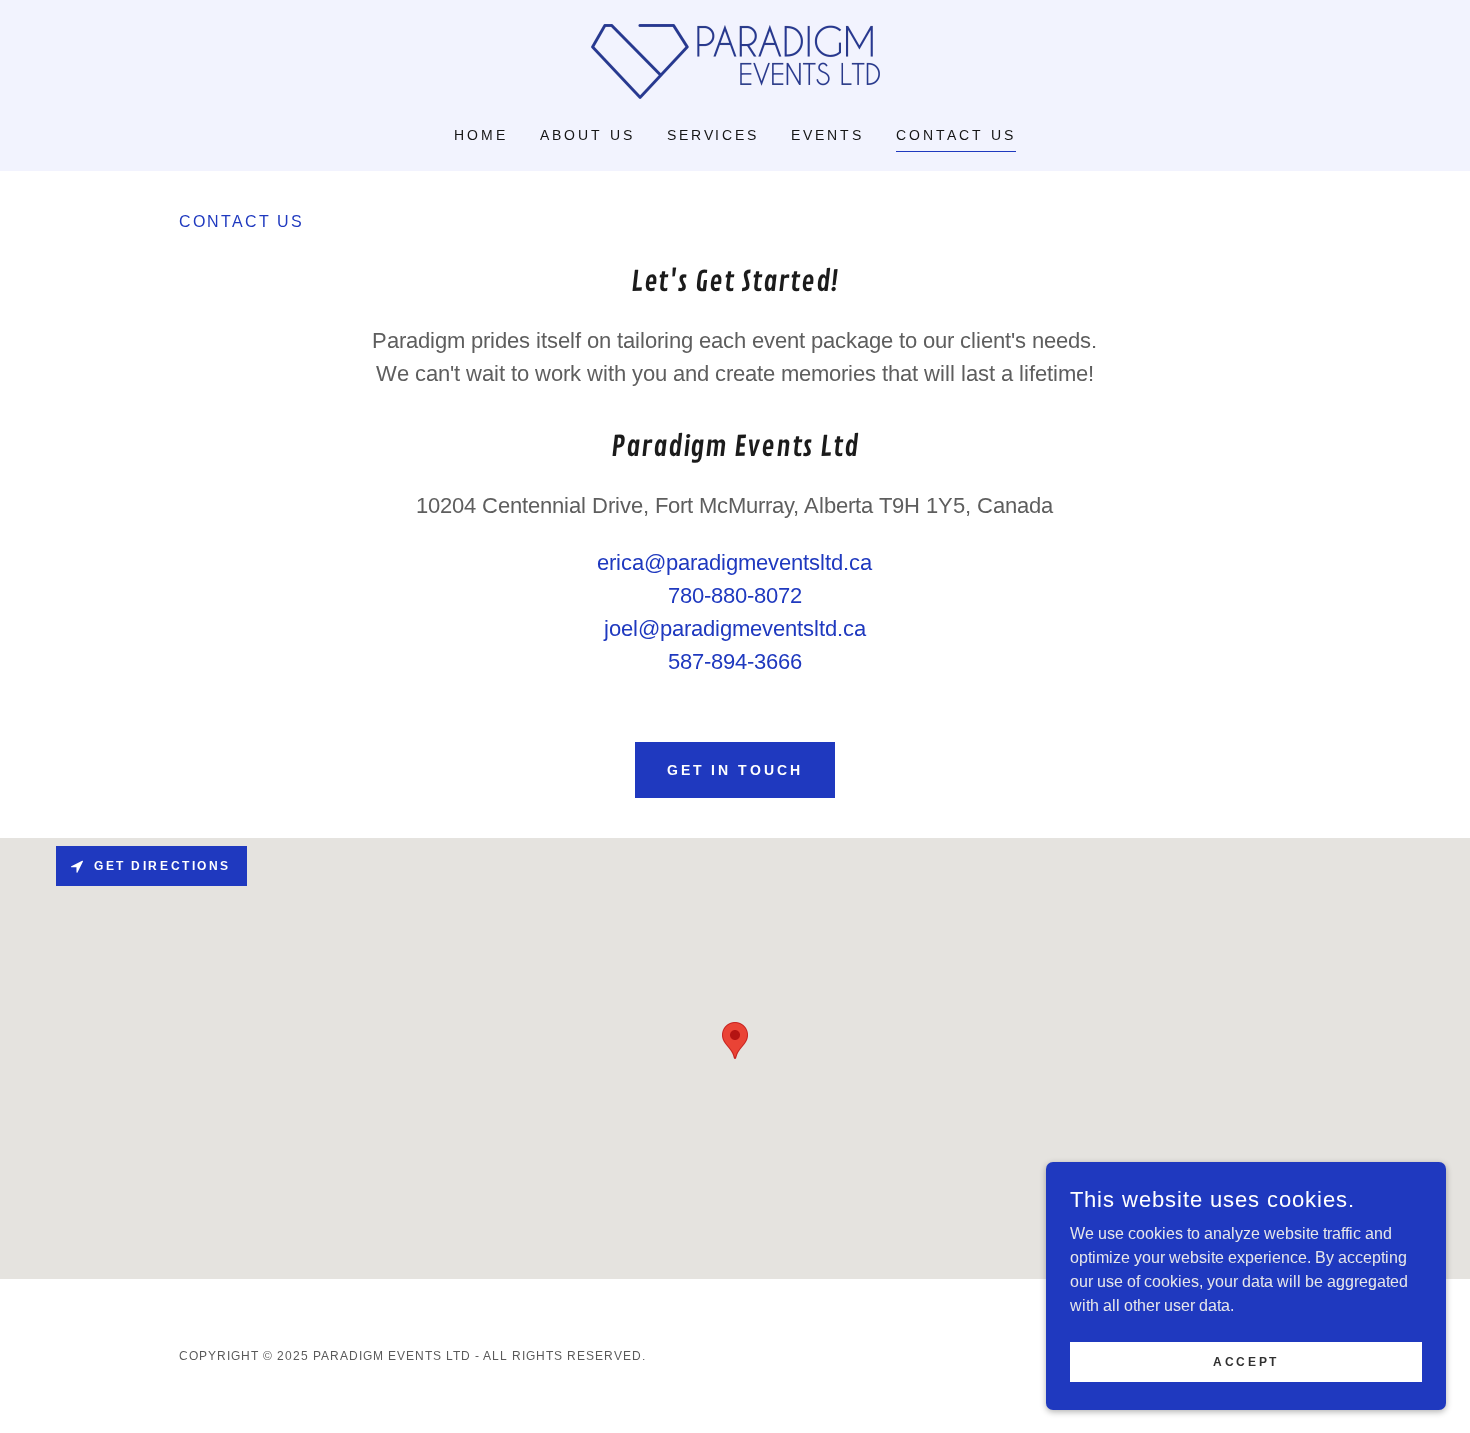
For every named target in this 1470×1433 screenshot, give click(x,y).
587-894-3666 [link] (735, 661)
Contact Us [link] (956, 135)
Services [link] (713, 135)
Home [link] (481, 135)
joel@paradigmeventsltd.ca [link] (735, 628)
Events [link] (827, 135)
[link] (734, 60)
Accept (1245, 1361)
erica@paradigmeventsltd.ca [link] (734, 562)
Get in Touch (735, 770)
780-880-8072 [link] (735, 595)
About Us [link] (587, 135)
